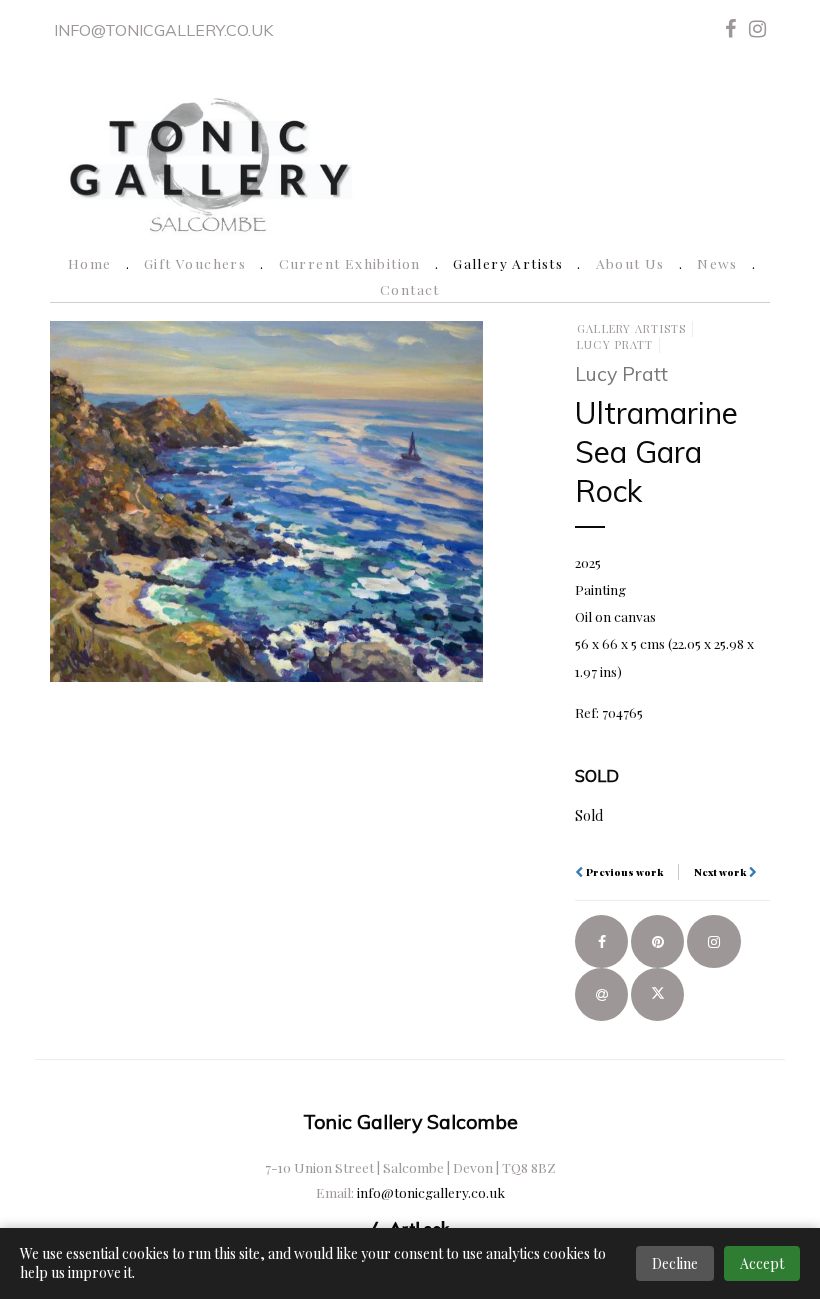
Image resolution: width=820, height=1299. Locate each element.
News (717, 263)
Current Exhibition (350, 263)
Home (90, 263)
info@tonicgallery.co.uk (163, 30)
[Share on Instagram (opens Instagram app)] (713, 941)
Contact (410, 289)
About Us (630, 263)
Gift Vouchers (195, 263)
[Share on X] (657, 994)
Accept (762, 1263)
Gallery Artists (508, 263)
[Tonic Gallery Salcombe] (209, 161)
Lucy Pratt (615, 344)
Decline (675, 1263)
